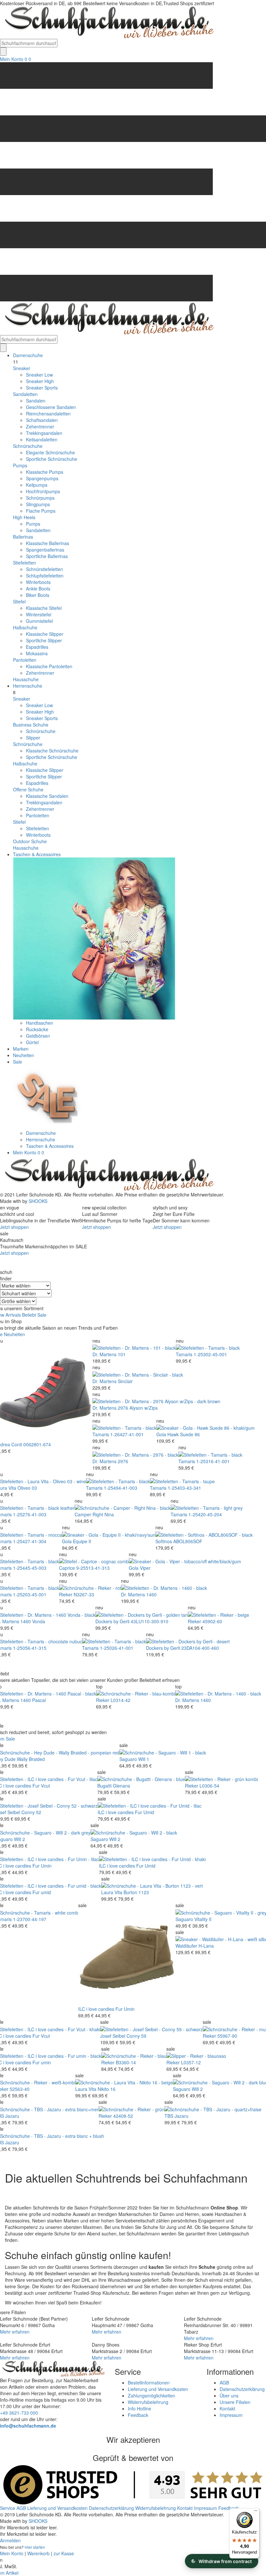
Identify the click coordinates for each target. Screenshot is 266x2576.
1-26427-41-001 (127, 1434)
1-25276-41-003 (30, 1514)
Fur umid (42, 1892)
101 (122, 1354)
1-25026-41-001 (117, 1648)
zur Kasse (64, 2553)
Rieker (66, 1594)
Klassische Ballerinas (48, 543)
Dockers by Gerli (112, 1621)
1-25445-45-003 (30, 1568)
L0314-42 (121, 1700)
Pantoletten (25, 660)
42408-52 (123, 2116)
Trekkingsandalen (44, 433)
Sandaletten (25, 394)
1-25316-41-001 (213, 1461)
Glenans (121, 1786)
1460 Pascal (33, 1700)
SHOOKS (38, 1201)
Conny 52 (31, 1812)
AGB (224, 2383)
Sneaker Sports (42, 388)
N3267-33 (84, 1594)
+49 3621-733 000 (19, 2413)
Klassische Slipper (45, 634)
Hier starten (35, 2547)
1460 (151, 1594)
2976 (123, 1461)
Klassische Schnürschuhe (52, 751)
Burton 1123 (136, 1892)
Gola (161, 1434)
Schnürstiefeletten (44, 569)
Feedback (138, 2415)
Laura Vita (112, 1892)
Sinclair (125, 1381)
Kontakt (227, 2408)
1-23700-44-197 (30, 1919)
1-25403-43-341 (184, 1488)
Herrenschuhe (28, 686)
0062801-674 (37, 1444)
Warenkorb (38, 2553)
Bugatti (104, 1786)
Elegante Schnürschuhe (50, 452)
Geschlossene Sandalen (51, 407)
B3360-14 (126, 2062)
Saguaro (128, 1759)
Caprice (67, 1568)
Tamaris (184, 1354)
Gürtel (32, 1042)
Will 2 (19, 1839)
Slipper (33, 738)
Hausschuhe (26, 679)
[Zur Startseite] (107, 1174)
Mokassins (37, 653)
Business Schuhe (31, 725)
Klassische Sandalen (47, 796)
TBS (169, 2116)
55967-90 (227, 2036)
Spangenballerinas (45, 550)
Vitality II (203, 1919)
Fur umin (42, 2062)
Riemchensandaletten (48, 414)
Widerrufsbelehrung (148, 2402)
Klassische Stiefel (44, 608)
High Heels (24, 517)
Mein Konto (12, 59)
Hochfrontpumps (43, 491)
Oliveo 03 (27, 1488)
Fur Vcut (41, 1786)
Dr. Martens (104, 1354)
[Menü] (256, 2512)
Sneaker (22, 368)
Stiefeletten (24, 563)
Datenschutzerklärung (242, 2389)
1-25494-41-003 (121, 1488)
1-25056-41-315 (30, 1648)
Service (8, 2508)
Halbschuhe (25, 627)
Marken (21, 1049)
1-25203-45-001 (30, 1594)
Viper (145, 1568)
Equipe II (82, 1541)
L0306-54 (209, 1786)
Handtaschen (40, 1023)
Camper (83, 1514)
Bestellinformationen (149, 2383)
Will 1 (144, 1759)
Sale (18, 1062)
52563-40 (20, 2089)
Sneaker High (40, 381)
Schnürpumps (40, 498)
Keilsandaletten (42, 439)
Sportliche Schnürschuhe (52, 459)
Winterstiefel (39, 614)
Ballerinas (23, 537)
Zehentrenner (40, 426)
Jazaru (12, 2116)
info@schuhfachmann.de (28, 2426)
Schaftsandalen (42, 420)
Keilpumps (37, 485)
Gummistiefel (39, 621)
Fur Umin (42, 1866)
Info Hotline (139, 2408)
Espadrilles (37, 647)
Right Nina (103, 1514)
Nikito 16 (107, 2089)
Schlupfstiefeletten (45, 576)
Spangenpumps (42, 478)
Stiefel (19, 601)
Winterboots (38, 582)
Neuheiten (24, 1055)
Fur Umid (145, 1812)
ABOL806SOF (188, 1541)
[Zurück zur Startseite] (107, 22)
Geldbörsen (38, 1036)
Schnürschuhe (28, 446)
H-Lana (206, 1946)
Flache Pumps (41, 511)
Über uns (229, 2395)
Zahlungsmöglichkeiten (151, 2395)
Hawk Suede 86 (184, 1434)
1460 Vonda (33, 1621)
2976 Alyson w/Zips (138, 1408)
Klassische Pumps (45, 472)
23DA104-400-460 (200, 1648)
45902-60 (212, 1621)
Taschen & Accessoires (37, 854)
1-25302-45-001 (210, 1354)
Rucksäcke (37, 1029)
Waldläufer (186, 1946)
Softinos (164, 1541)
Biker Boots (38, 595)
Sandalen (36, 401)
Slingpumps (38, 504)
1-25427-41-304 (30, 1541)
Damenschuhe (28, 355)
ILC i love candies (116, 1812)
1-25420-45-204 (205, 1514)
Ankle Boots (38, 589)
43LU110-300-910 (150, 1621)
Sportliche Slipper (44, 640)
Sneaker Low (39, 375)
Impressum (231, 2415)
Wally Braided (31, 1759)
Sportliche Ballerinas (47, 556)
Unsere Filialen (235, 2402)
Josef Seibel (113, 2036)
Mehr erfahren (15, 2332)
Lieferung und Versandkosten (158, 2389)
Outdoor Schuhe (30, 841)
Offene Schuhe (28, 789)
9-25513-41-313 (93, 1568)
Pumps (20, 465)
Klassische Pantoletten (49, 666)
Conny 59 (136, 2036)
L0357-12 (191, 2062)
